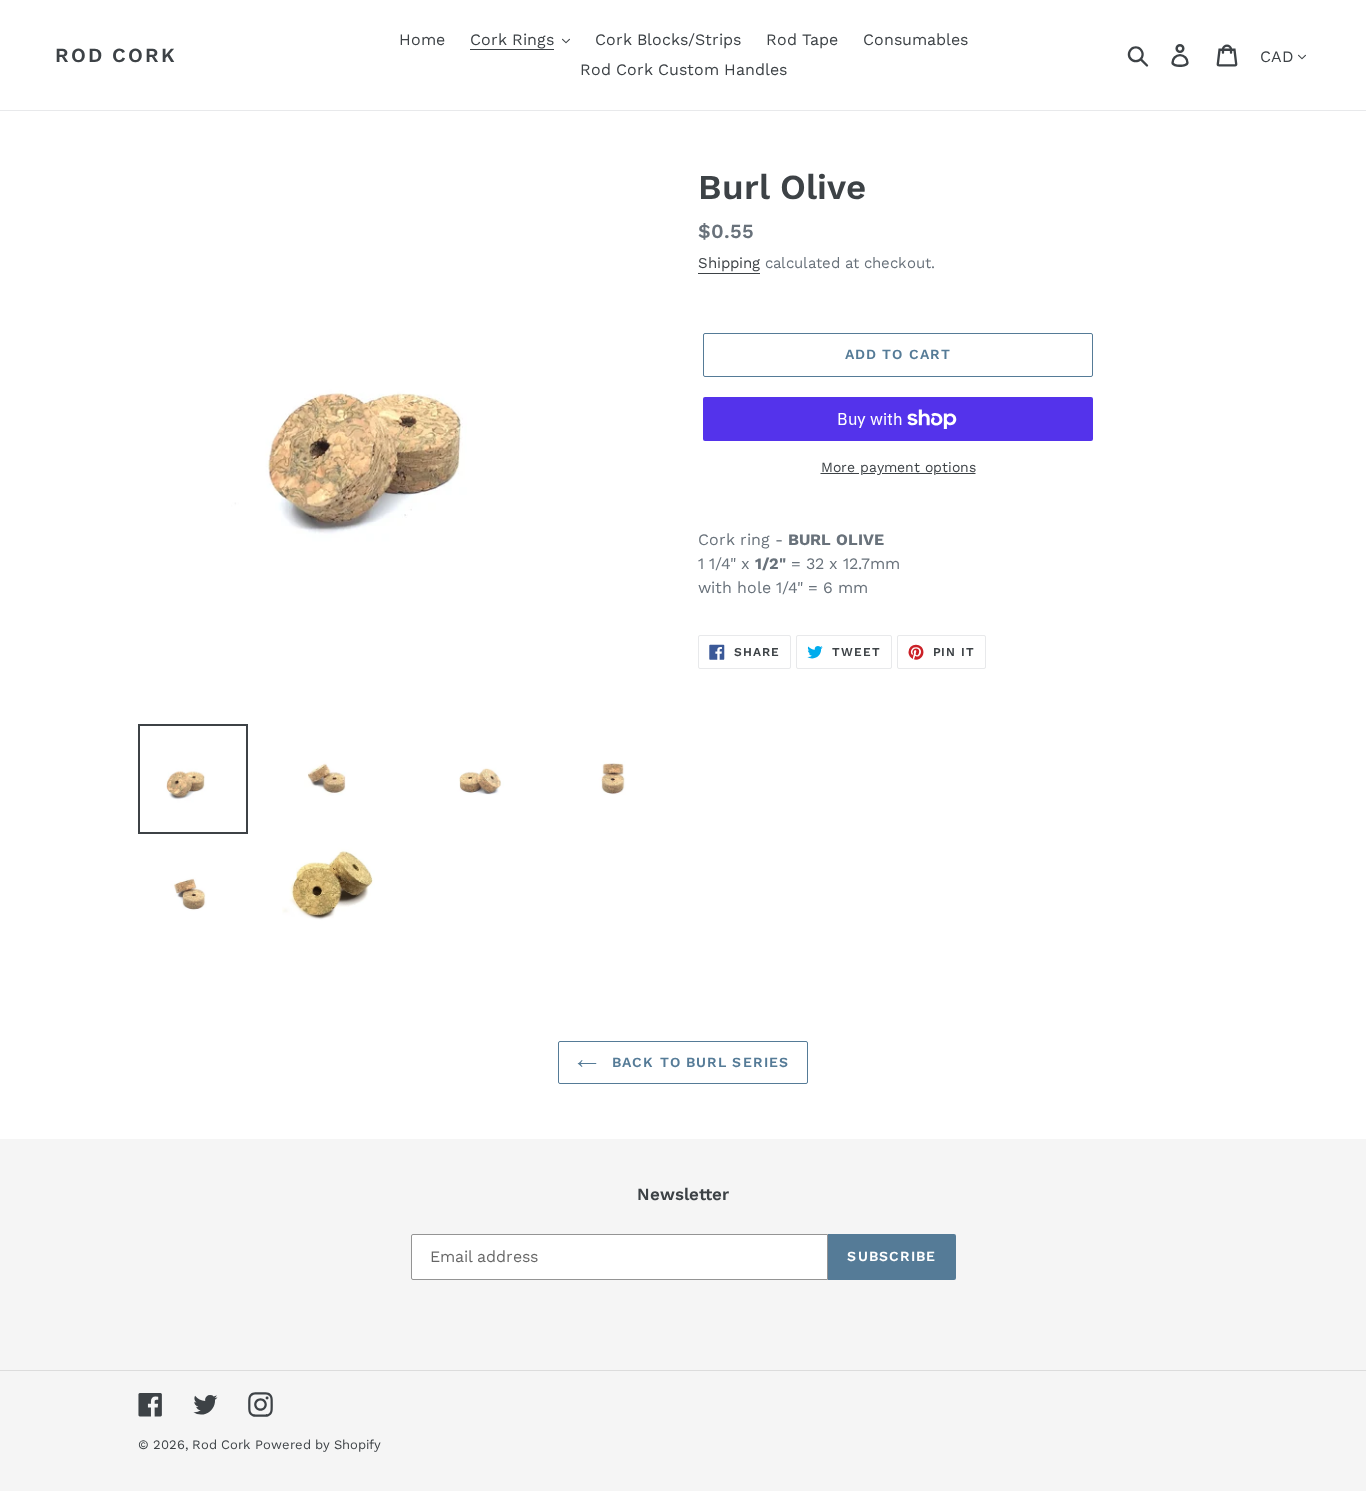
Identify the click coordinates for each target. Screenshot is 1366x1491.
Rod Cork (116, 55)
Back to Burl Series (698, 1062)
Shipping (729, 263)
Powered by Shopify (318, 1444)
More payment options (898, 467)
